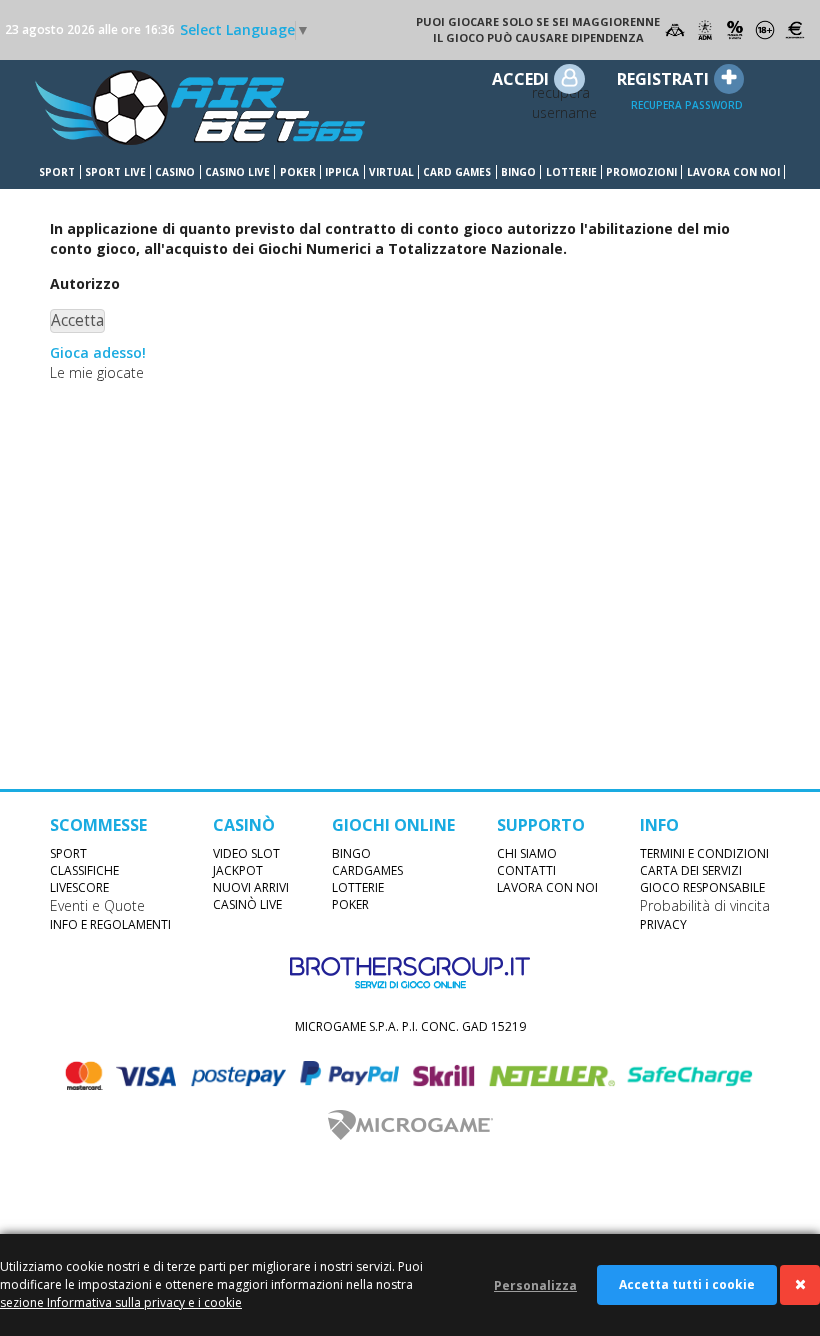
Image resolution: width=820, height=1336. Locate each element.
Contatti (526, 870)
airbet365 (200, 107)
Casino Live (237, 172)
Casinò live (247, 904)
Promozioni (641, 172)
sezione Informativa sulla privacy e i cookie (121, 1302)
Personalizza (535, 1285)
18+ (765, 30)
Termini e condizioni (704, 853)
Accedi (520, 79)
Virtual (391, 172)
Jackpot (238, 870)
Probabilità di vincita (735, 30)
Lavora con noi (733, 172)
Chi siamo (527, 853)
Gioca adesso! (98, 352)
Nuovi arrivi (251, 887)
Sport (57, 172)
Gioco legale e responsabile (675, 30)
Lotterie (571, 172)
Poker (298, 172)
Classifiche (84, 870)
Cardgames (367, 870)
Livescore (79, 887)
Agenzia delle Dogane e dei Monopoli (705, 30)
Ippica (342, 172)
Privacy (663, 924)
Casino (175, 172)
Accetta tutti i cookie (687, 1284)
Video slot (246, 853)
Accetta (77, 320)
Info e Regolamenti (110, 924)
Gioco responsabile (702, 887)
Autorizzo (85, 283)
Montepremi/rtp (795, 30)
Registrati (663, 79)
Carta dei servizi (691, 870)
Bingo (518, 172)
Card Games (457, 172)
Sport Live (115, 172)
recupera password (687, 105)
